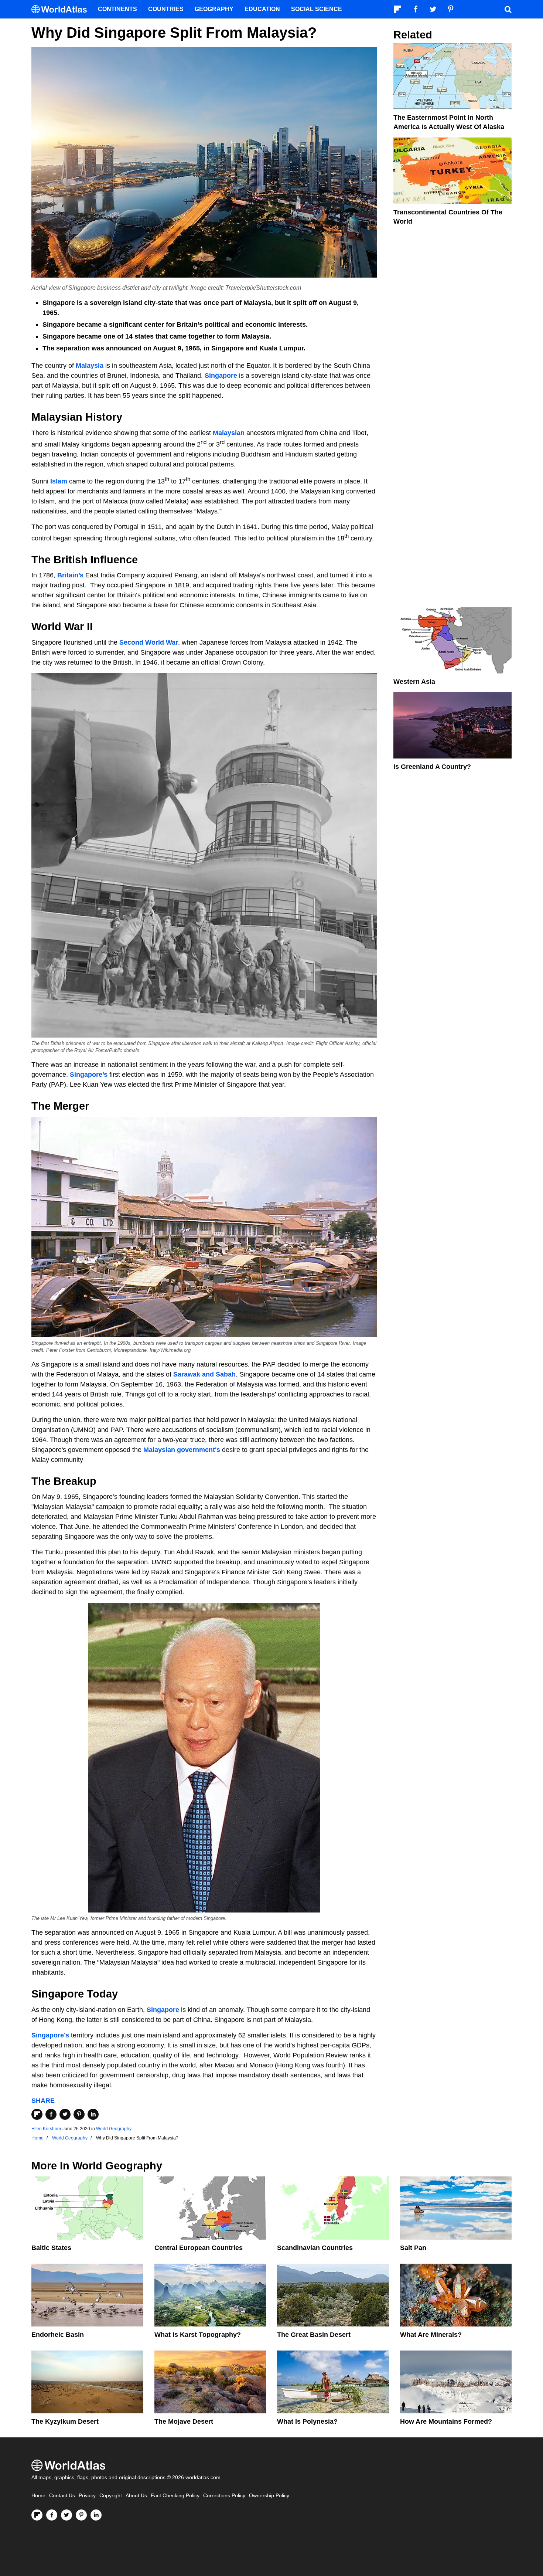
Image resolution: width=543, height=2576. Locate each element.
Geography (214, 9)
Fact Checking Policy (175, 2496)
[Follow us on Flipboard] (37, 2515)
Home (38, 2496)
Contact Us (62, 2496)
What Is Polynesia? (307, 2421)
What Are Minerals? (431, 2335)
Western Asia (414, 682)
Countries (166, 9)
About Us (136, 2496)
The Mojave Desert (184, 2421)
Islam (60, 481)
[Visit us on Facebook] (52, 2515)
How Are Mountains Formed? (446, 2421)
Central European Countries (199, 2248)
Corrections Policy (224, 2496)
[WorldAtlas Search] (508, 9)
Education (262, 9)
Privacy (87, 2496)
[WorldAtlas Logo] (62, 9)
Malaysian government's (182, 1450)
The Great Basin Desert (314, 2335)
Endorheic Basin (58, 2335)
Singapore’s (89, 1075)
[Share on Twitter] (65, 2114)
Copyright (111, 2496)
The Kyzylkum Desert (65, 2421)
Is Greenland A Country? (432, 767)
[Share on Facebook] (51, 2114)
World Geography (114, 2129)
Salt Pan (413, 2248)
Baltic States (51, 2248)
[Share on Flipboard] (37, 2114)
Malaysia (90, 366)
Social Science (317, 9)
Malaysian (230, 433)
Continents (117, 9)
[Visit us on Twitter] (66, 2515)
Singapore (222, 376)
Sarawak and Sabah (204, 1374)
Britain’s (71, 575)
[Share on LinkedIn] (93, 2114)
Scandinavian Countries (315, 2248)
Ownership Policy (269, 2496)
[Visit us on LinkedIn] (96, 2515)
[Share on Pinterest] (79, 2114)
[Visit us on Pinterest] (81, 2515)
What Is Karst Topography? (198, 2335)
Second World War (149, 642)
